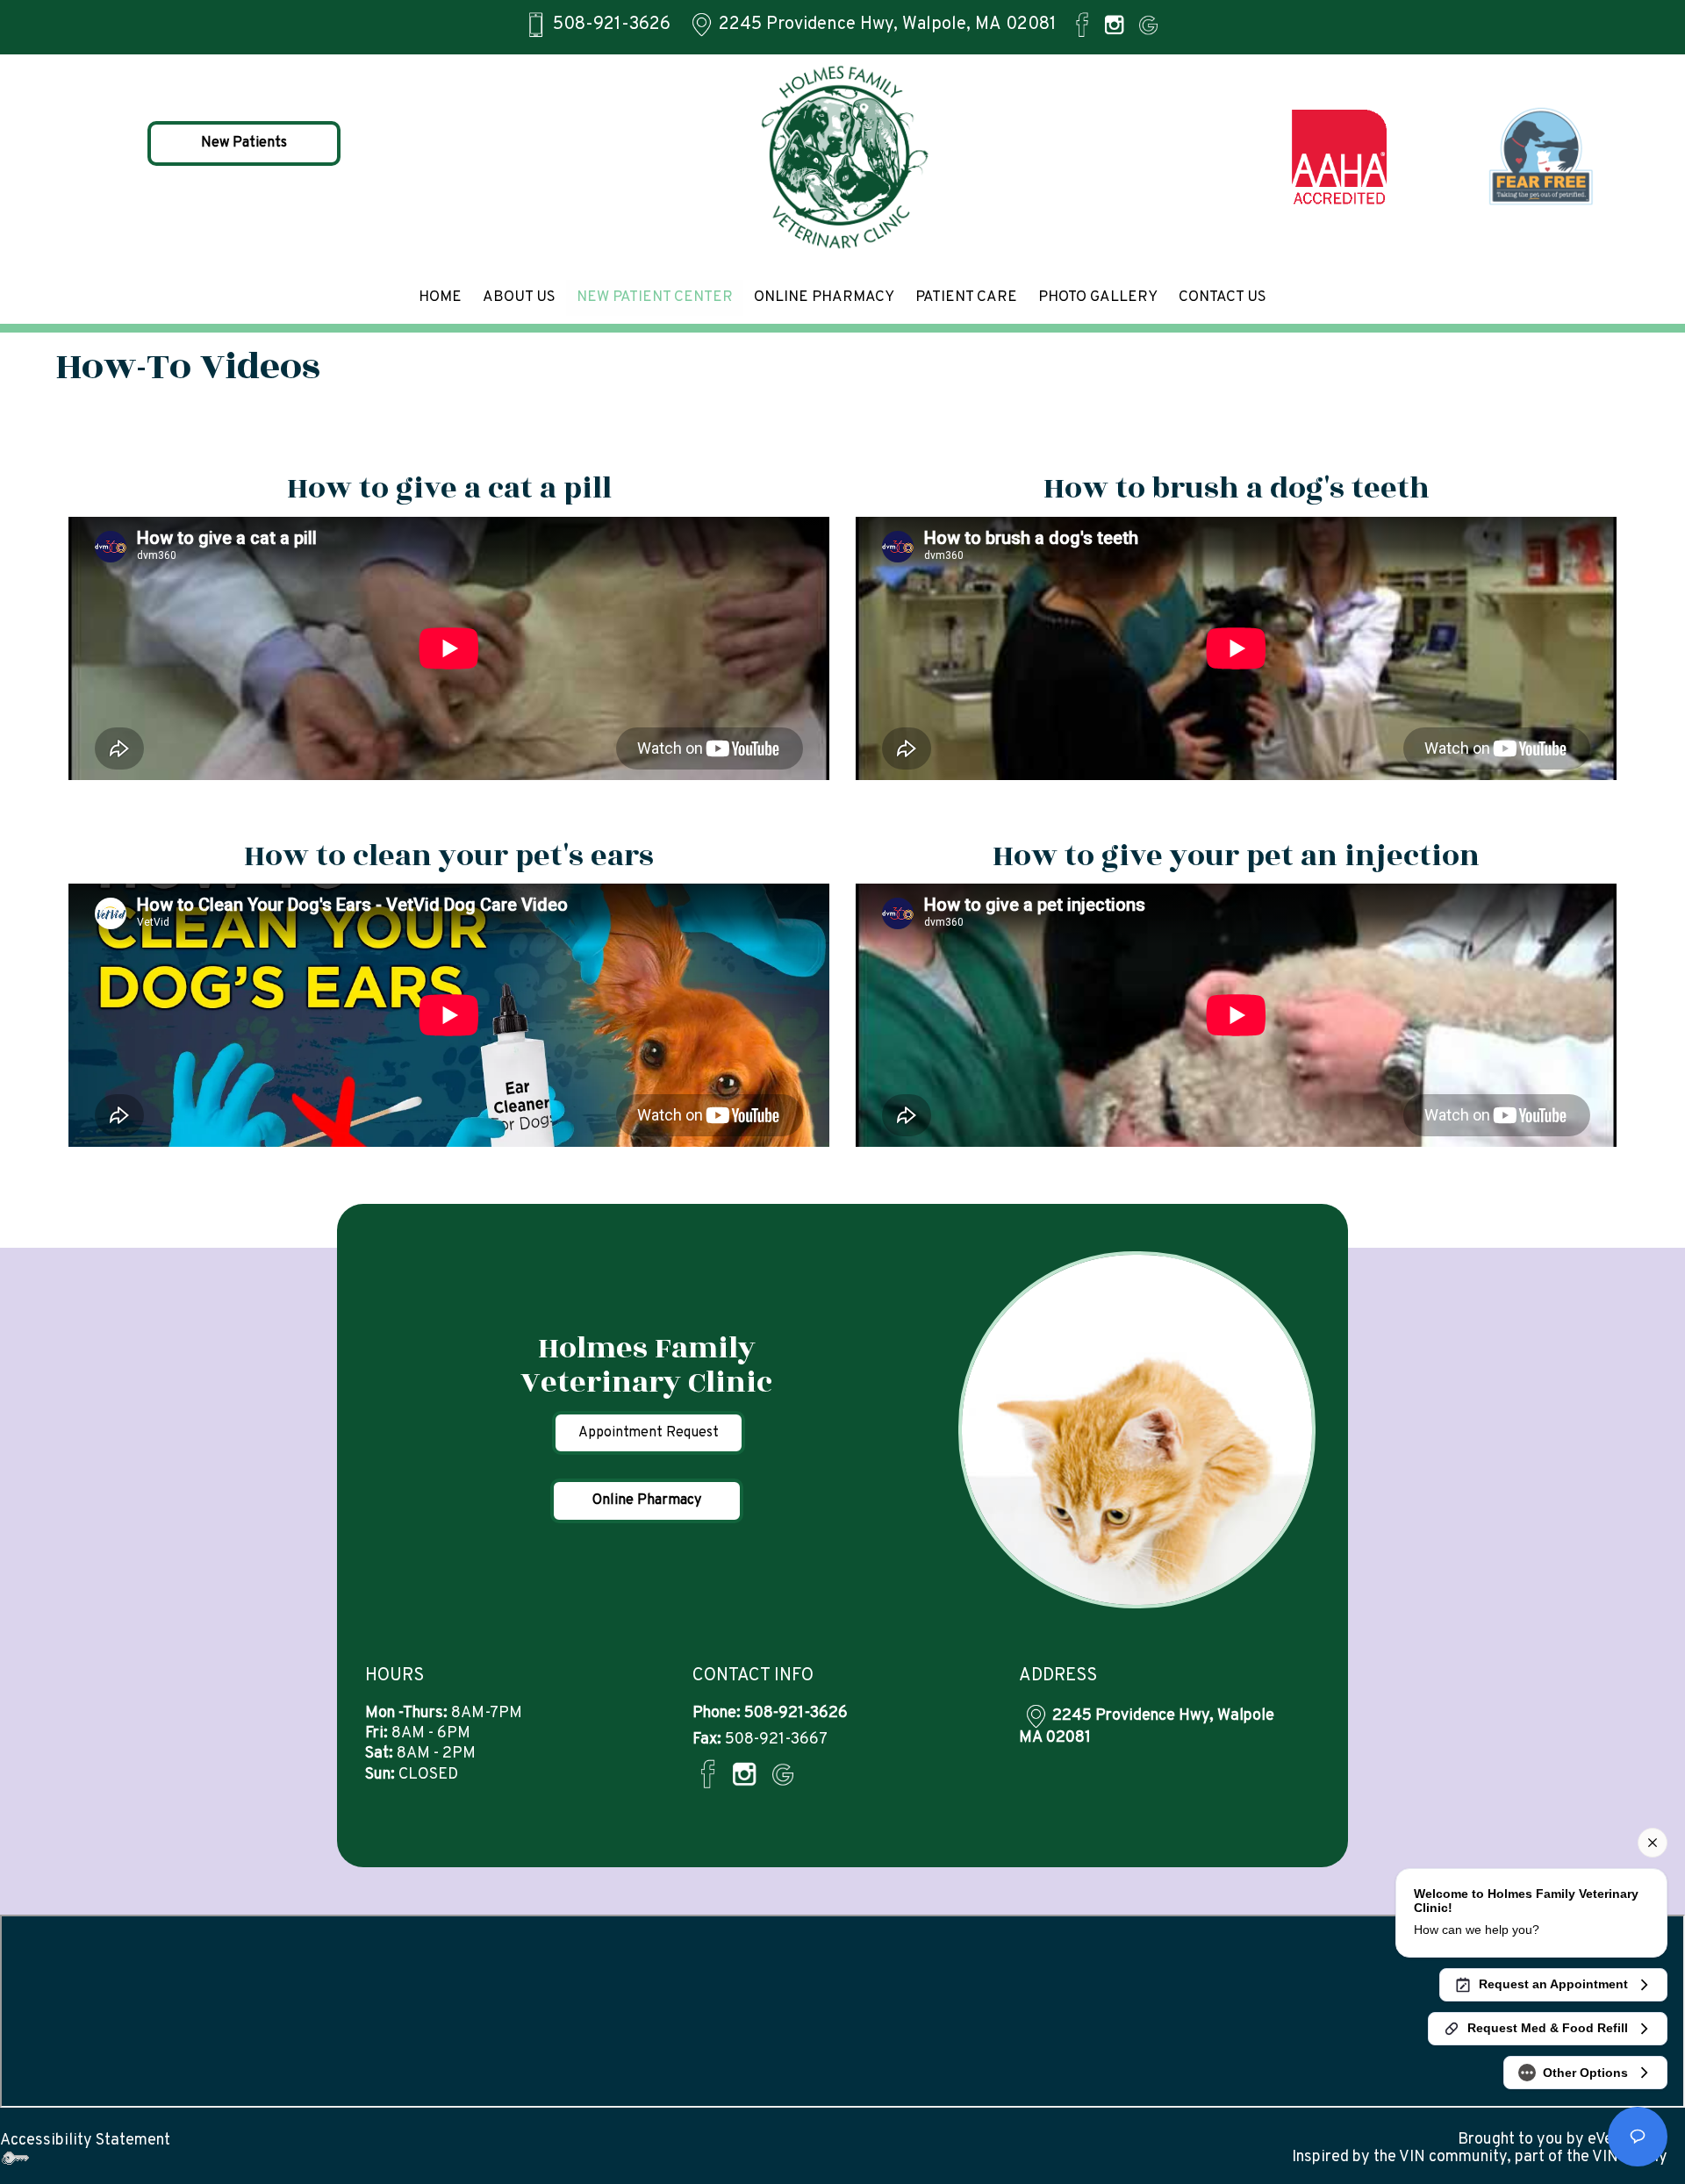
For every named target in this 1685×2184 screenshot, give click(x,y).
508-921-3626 (612, 25)
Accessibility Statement (85, 2141)
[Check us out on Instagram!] (1114, 25)
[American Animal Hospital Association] (1340, 157)
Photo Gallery (1098, 297)
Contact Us (1223, 297)
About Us (519, 297)
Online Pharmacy (824, 297)
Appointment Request (649, 1433)
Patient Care (966, 297)
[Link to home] (842, 157)
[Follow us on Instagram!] (744, 1774)
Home (440, 297)
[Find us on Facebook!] (1082, 25)
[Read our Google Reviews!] (1148, 25)
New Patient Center (655, 297)
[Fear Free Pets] (1542, 157)
